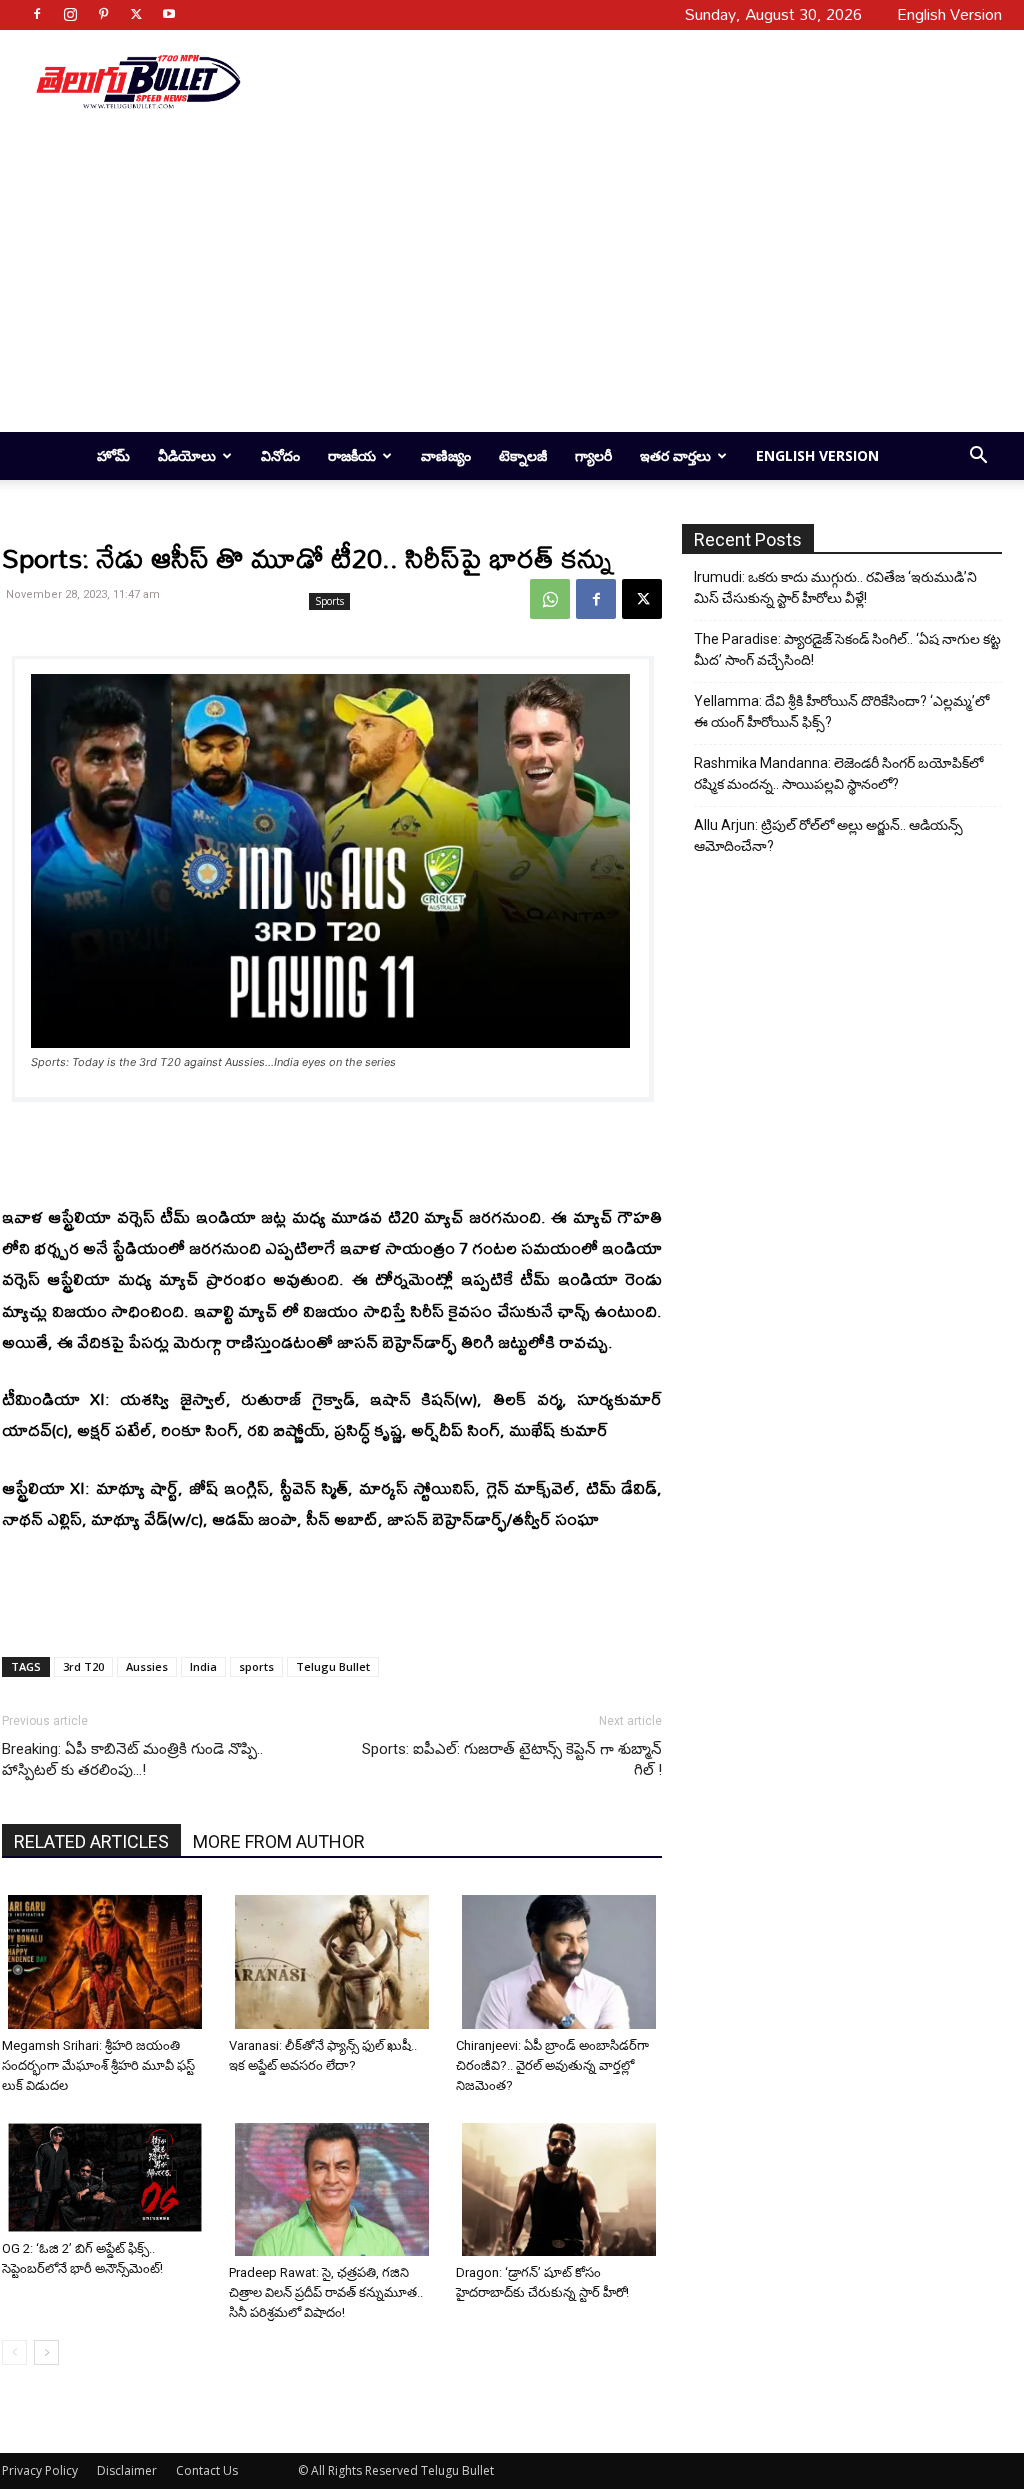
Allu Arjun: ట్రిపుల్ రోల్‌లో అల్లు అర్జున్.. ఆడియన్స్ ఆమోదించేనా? (828, 835)
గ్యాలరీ (593, 455)
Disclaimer (127, 2470)
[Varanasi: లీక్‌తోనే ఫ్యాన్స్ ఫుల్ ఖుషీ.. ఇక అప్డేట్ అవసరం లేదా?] (335, 1961)
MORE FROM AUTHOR (279, 1841)
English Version (817, 455)
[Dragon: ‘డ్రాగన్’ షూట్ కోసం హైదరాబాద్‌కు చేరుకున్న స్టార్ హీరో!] (562, 2189)
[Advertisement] (628, 81)
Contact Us (207, 2470)
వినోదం (280, 455)
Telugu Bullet (333, 1666)
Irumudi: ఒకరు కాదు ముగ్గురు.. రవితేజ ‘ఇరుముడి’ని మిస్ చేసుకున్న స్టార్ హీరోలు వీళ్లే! (835, 587)
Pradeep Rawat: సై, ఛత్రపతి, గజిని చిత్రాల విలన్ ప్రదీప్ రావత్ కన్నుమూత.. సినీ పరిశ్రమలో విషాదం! (326, 2292)
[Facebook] (37, 14)
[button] (978, 457)
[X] (136, 14)
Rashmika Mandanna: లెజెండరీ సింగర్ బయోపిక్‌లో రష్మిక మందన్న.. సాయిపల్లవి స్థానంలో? (838, 773)
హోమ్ (113, 455)
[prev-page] (14, 2352)
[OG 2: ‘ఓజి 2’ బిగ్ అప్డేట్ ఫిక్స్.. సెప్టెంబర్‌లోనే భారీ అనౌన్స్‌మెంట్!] (108, 2177)
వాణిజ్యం (446, 455)
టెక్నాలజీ (523, 455)
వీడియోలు (187, 455)
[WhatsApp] (550, 599)
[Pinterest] (103, 14)
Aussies (147, 1666)
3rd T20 (83, 1666)
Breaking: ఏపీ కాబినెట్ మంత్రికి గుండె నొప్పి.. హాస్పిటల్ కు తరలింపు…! (132, 1759)
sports (256, 1666)
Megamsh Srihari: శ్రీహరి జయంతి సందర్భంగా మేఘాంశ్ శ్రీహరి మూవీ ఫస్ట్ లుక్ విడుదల (98, 2065)
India (203, 1666)
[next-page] (46, 2352)
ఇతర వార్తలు (675, 455)
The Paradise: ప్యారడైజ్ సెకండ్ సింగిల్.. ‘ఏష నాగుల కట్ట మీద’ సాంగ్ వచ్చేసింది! (847, 649)
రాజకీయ (352, 455)
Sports (329, 601)
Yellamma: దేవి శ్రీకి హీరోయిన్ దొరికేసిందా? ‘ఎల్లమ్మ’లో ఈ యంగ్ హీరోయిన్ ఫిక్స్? (841, 711)
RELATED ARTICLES (91, 1841)
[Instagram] (70, 14)
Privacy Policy (40, 2470)
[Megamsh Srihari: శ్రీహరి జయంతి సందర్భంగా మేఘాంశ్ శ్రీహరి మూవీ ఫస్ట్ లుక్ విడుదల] (108, 1961)
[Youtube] (169, 14)
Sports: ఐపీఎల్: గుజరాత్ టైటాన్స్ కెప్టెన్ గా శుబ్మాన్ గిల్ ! (512, 1759)
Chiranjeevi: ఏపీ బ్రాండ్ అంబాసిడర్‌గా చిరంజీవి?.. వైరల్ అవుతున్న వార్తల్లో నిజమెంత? (552, 2065)
